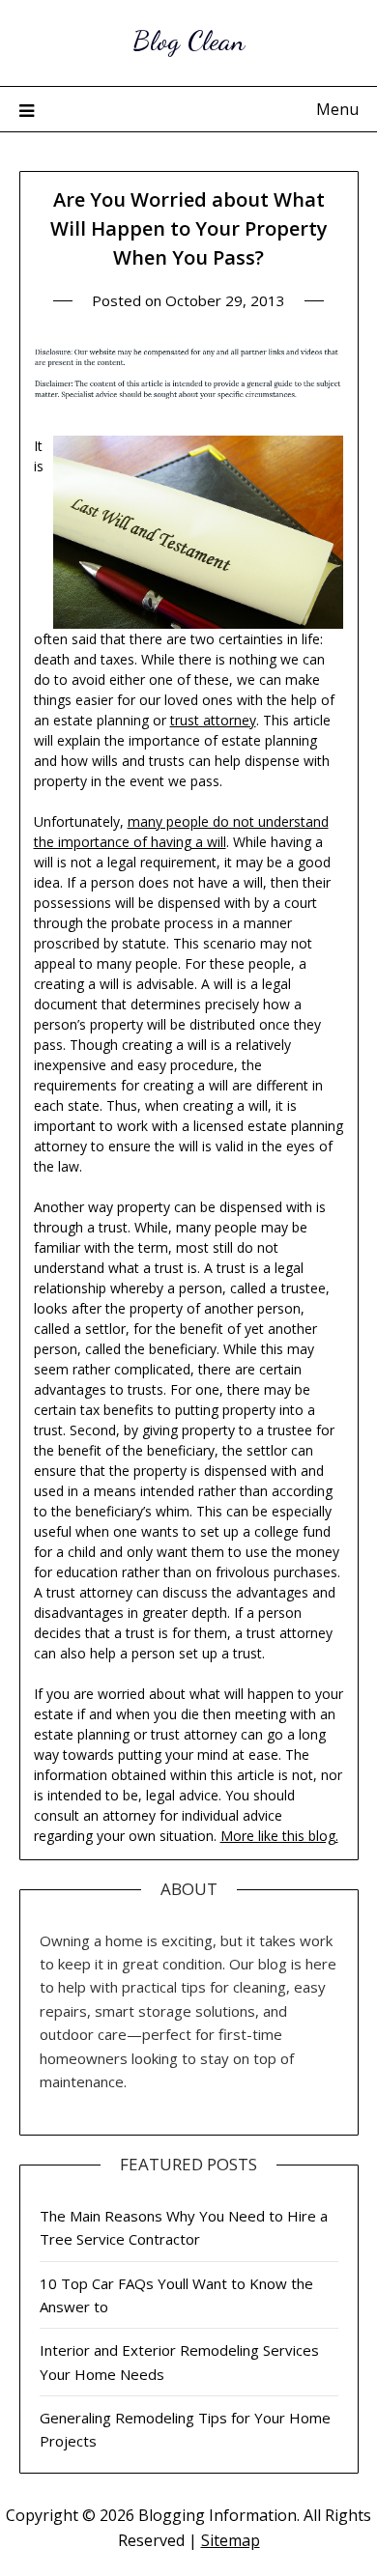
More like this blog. (279, 1836)
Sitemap (231, 2540)
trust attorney (213, 720)
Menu (337, 109)
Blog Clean (188, 40)
